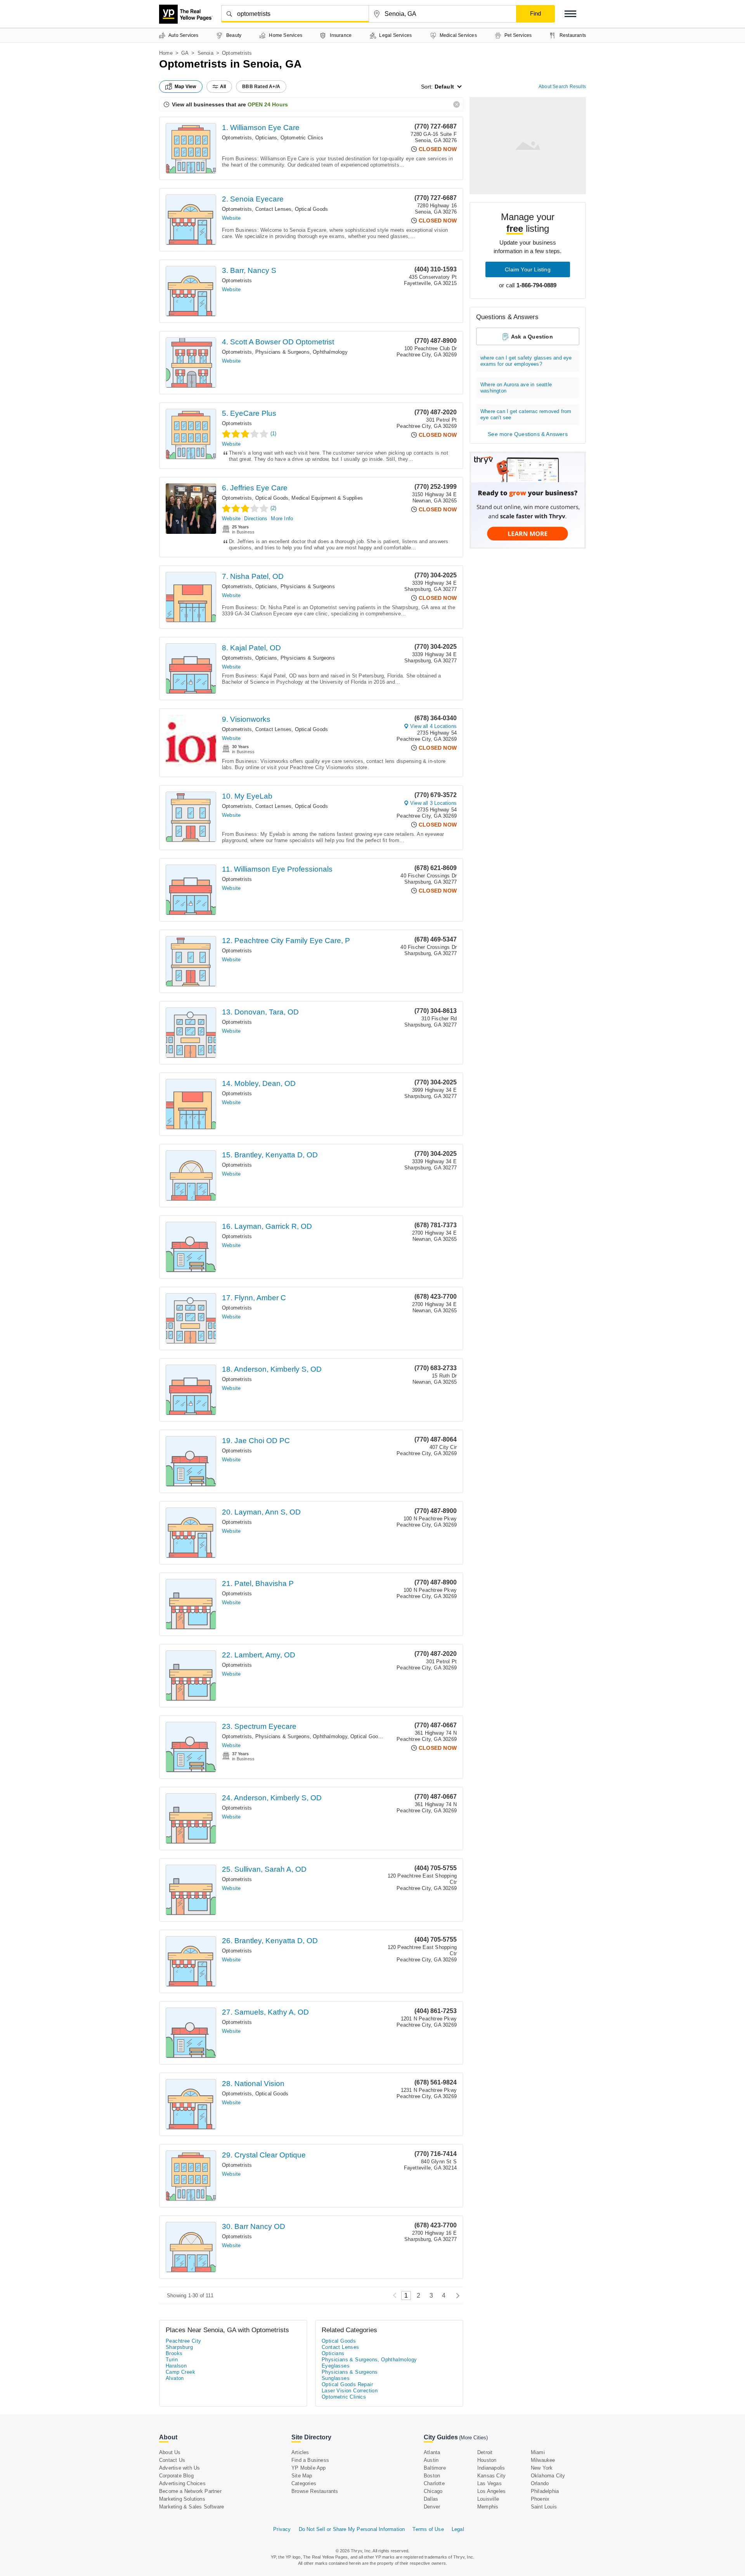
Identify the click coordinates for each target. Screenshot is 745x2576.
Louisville (488, 2499)
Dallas (431, 2499)
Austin (431, 2460)
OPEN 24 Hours (268, 104)
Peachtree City (184, 2341)
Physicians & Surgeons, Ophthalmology (301, 352)
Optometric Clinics (302, 138)
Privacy (282, 2529)
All (223, 87)
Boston (432, 2476)
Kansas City (491, 2476)
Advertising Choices (182, 2483)
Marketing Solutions (182, 2499)
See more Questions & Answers (528, 434)
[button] (570, 14)
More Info (282, 519)
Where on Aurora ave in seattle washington (516, 388)
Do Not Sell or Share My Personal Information (352, 2529)
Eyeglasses (336, 2366)
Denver (432, 2507)
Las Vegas (489, 2483)
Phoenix (540, 2499)
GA (185, 53)
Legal (458, 2529)
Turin (172, 2360)
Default (444, 87)
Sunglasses (336, 2378)
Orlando (540, 2483)
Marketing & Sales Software (191, 2507)
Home (166, 53)
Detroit (485, 2452)
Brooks (174, 2353)
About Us (170, 2452)
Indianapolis (491, 2468)
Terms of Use (428, 2529)
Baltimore (435, 2468)
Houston (487, 2460)
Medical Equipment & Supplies (327, 498)
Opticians (266, 138)
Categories (304, 2483)
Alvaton (175, 2378)
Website (231, 218)
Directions (256, 519)
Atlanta (432, 2452)
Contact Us (172, 2460)
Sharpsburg (179, 2347)
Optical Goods (312, 209)
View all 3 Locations (433, 803)
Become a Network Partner (190, 2491)
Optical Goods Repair (347, 2384)
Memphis (488, 2507)
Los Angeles (491, 2491)
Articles (300, 2452)
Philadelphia (545, 2491)
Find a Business (310, 2460)
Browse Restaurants (315, 2491)
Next (456, 2295)
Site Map (302, 2476)
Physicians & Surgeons (308, 586)
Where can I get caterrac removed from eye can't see (526, 414)
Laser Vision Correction (350, 2391)
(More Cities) (473, 2438)
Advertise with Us (179, 2468)
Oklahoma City (548, 2476)
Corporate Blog (176, 2476)
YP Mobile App (309, 2468)
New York (542, 2468)
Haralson (176, 2366)
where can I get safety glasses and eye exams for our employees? (526, 361)
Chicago (433, 2491)
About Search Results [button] (562, 87)
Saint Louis (544, 2507)
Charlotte (434, 2483)
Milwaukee (543, 2460)
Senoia (205, 53)
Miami (538, 2452)
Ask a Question (532, 337)
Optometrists (237, 138)
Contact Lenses (274, 209)
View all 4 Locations (433, 726)
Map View (185, 87)
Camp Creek (180, 2372)
